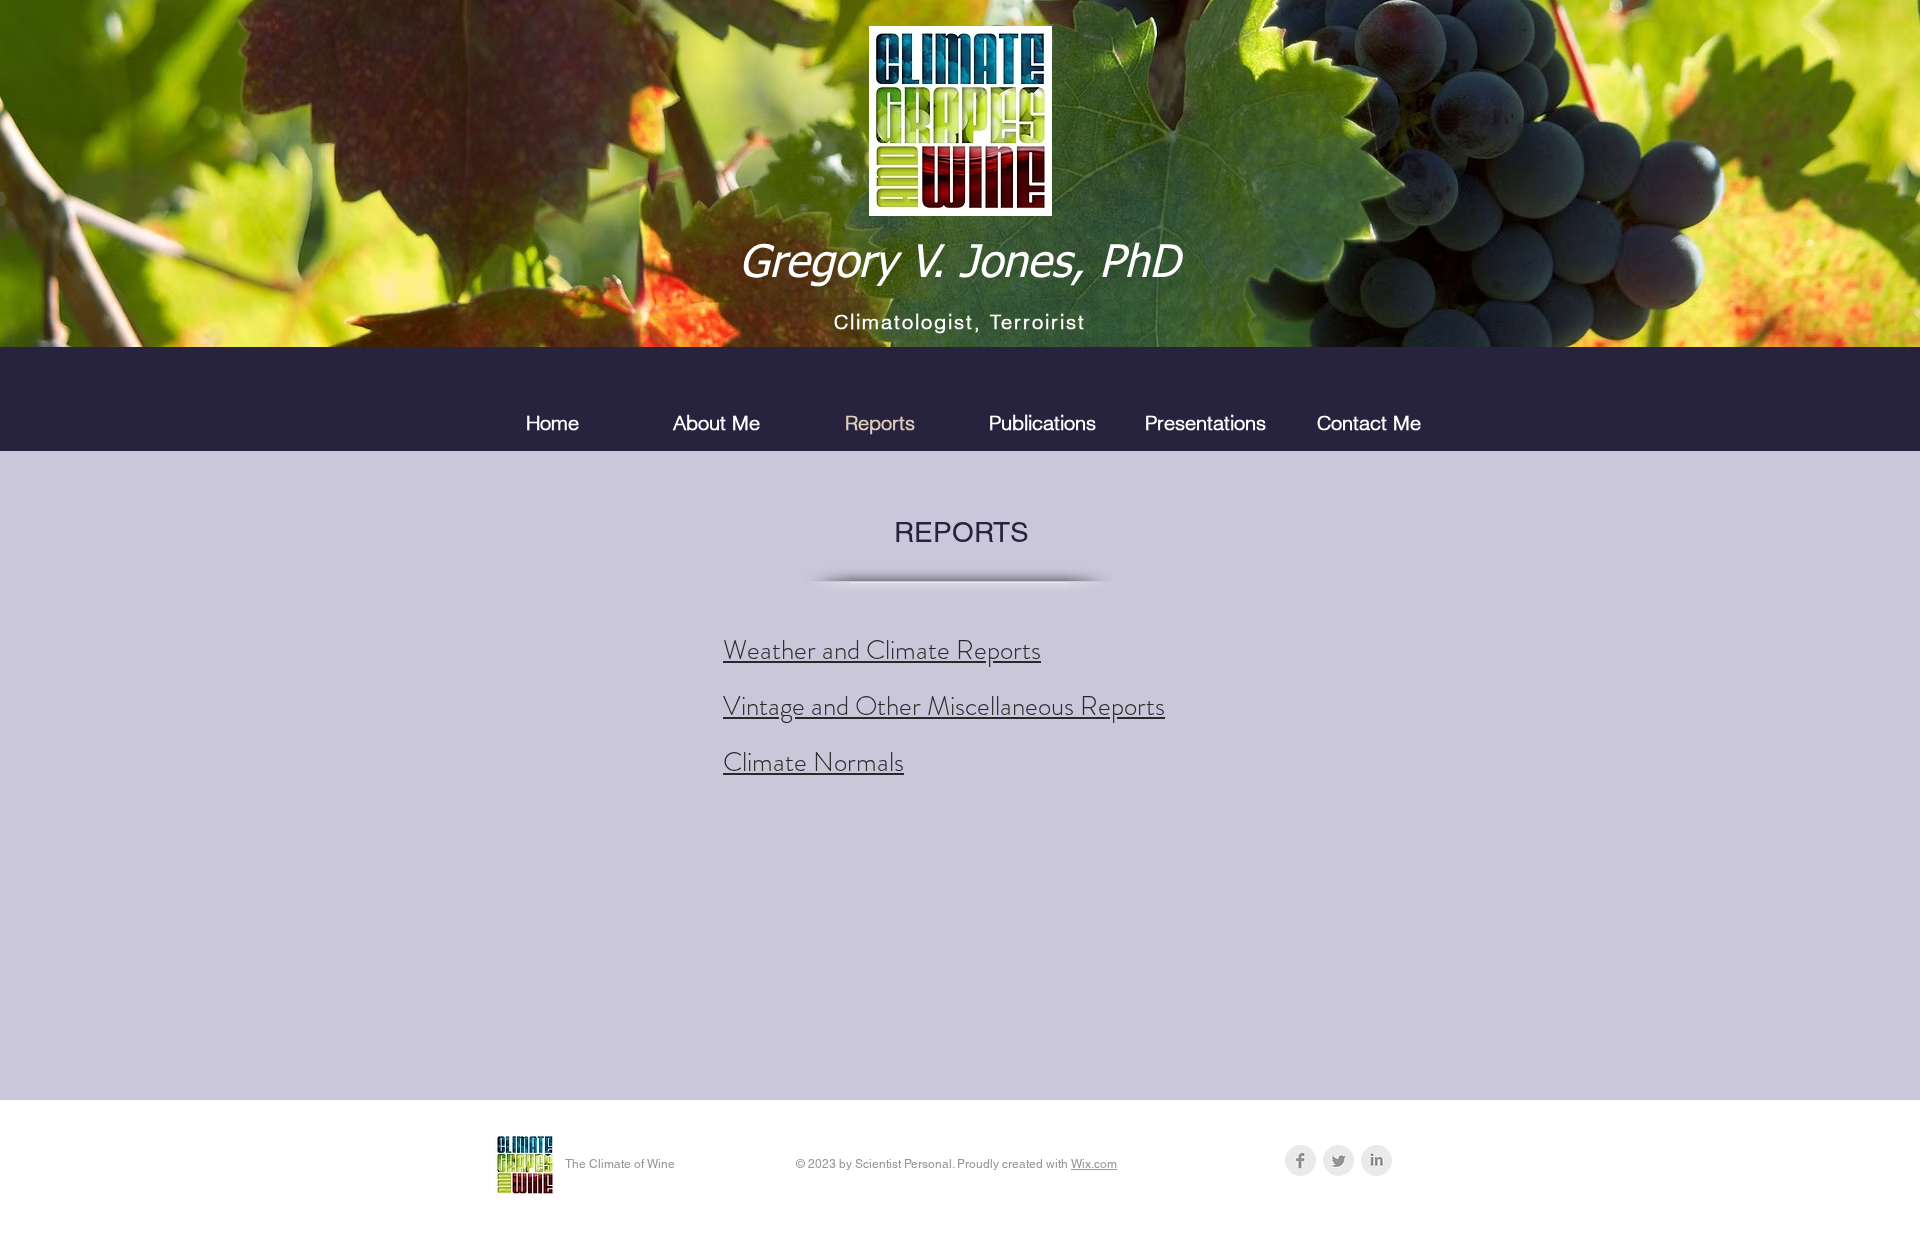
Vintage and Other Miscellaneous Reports (944, 706)
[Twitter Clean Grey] (1338, 1160)
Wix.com (1094, 1164)
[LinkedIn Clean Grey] (1376, 1160)
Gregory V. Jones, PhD (959, 264)
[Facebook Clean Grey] (1300, 1160)
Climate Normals (813, 762)
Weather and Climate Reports (882, 650)
